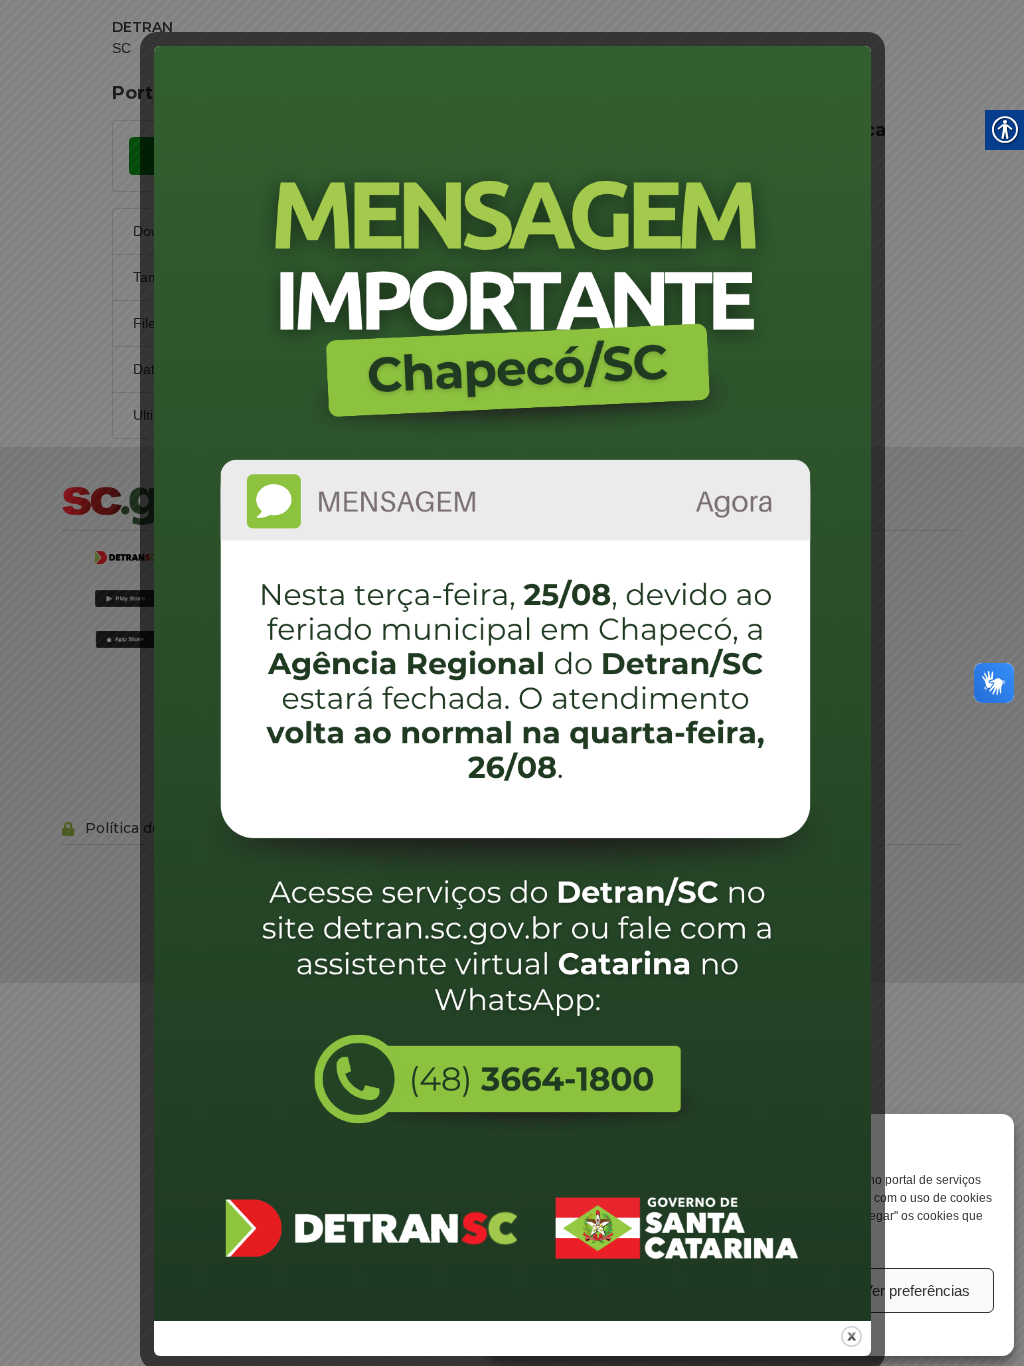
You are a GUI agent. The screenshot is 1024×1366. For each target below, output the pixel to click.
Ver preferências (916, 1290)
